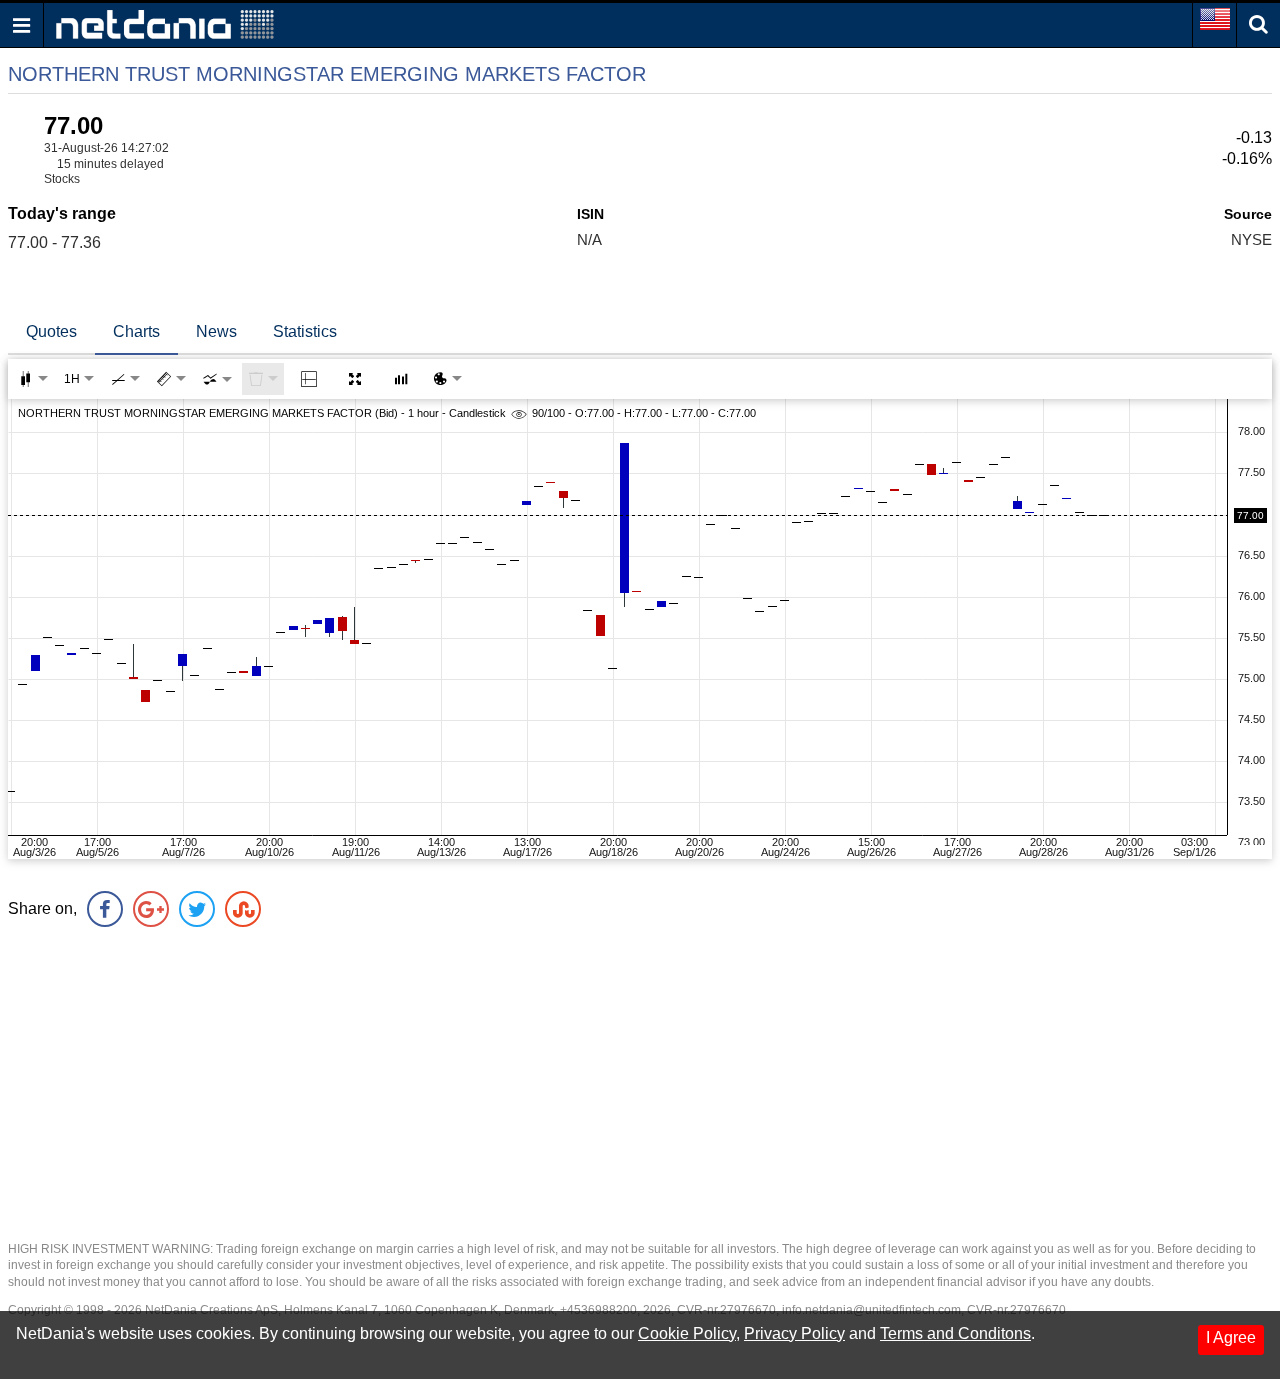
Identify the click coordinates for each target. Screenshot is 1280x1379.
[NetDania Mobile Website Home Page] (165, 23)
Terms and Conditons (955, 1333)
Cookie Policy (687, 1333)
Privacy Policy (794, 1333)
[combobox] (217, 379)
